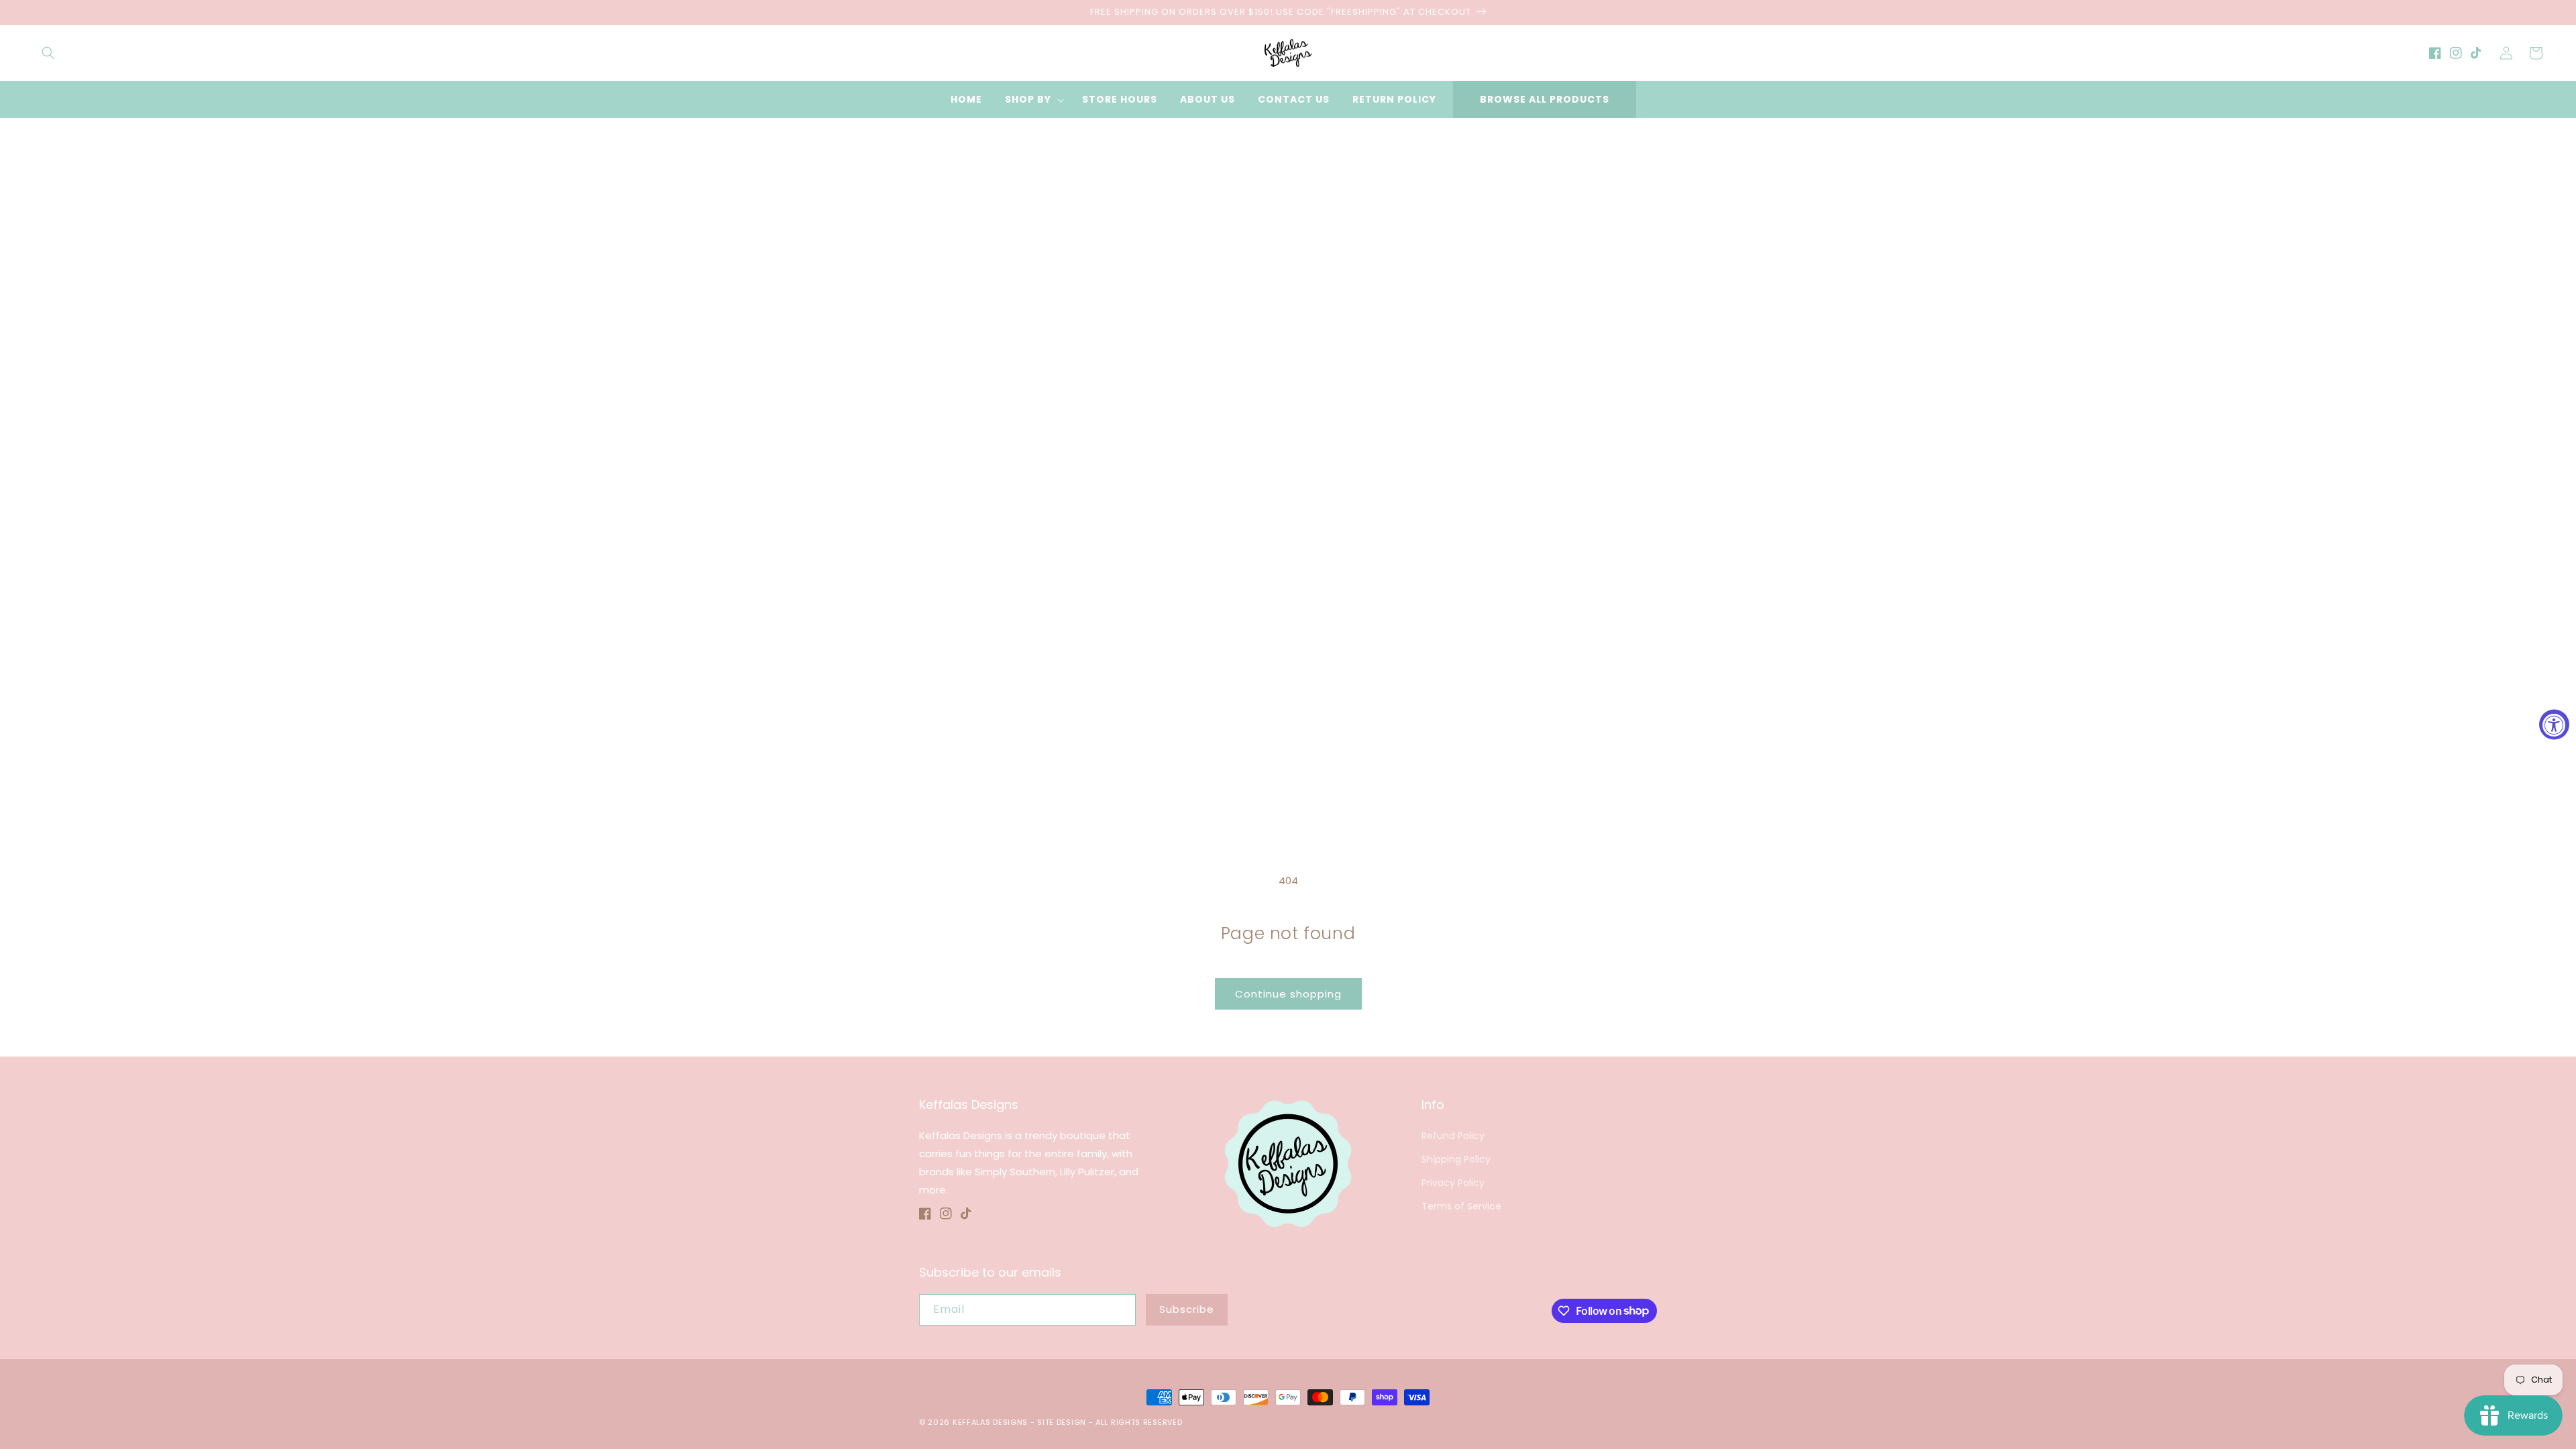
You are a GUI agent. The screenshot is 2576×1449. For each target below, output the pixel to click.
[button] (48, 53)
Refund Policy (1453, 1136)
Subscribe (1187, 1309)
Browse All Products (1545, 99)
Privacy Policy (1453, 1183)
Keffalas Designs (990, 1422)
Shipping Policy (1456, 1159)
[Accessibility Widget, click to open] (2554, 725)
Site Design (1062, 1422)
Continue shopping (1288, 994)
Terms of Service (1461, 1206)
